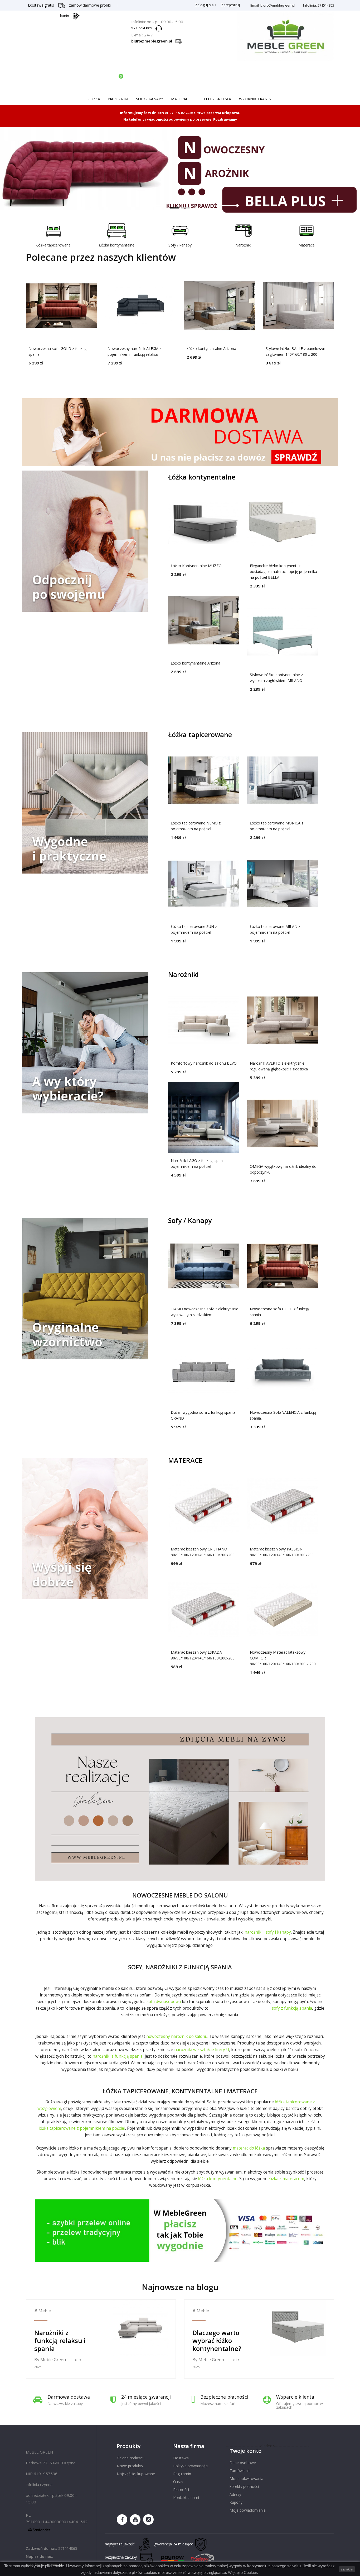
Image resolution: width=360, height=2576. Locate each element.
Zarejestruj (230, 5)
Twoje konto (245, 2451)
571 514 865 (143, 28)
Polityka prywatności (191, 2466)
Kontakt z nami (186, 2497)
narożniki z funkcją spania (118, 2056)
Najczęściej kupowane (136, 2474)
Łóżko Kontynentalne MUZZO (196, 566)
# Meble (43, 2311)
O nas (178, 2482)
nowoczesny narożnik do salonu (177, 2036)
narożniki (254, 1932)
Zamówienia (240, 2471)
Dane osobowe (243, 2463)
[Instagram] (148, 2520)
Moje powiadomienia (248, 2510)
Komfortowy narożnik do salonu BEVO (204, 1063)
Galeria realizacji (131, 2458)
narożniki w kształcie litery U (202, 2050)
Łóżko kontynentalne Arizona (211, 348)
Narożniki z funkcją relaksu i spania (60, 2340)
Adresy (235, 2494)
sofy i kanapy (278, 1932)
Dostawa (181, 2458)
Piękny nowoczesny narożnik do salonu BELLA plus (180, 172)
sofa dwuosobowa (164, 2002)
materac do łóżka (249, 2148)
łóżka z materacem (286, 2179)
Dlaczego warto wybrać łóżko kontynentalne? (217, 2340)
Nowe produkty (130, 2466)
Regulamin (182, 2474)
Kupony (236, 2502)
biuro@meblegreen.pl (153, 41)
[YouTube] (135, 2520)
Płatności (181, 2490)
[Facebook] (122, 2520)
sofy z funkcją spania (292, 2008)
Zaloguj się (204, 5)
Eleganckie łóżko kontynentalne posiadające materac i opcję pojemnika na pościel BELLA (283, 571)
